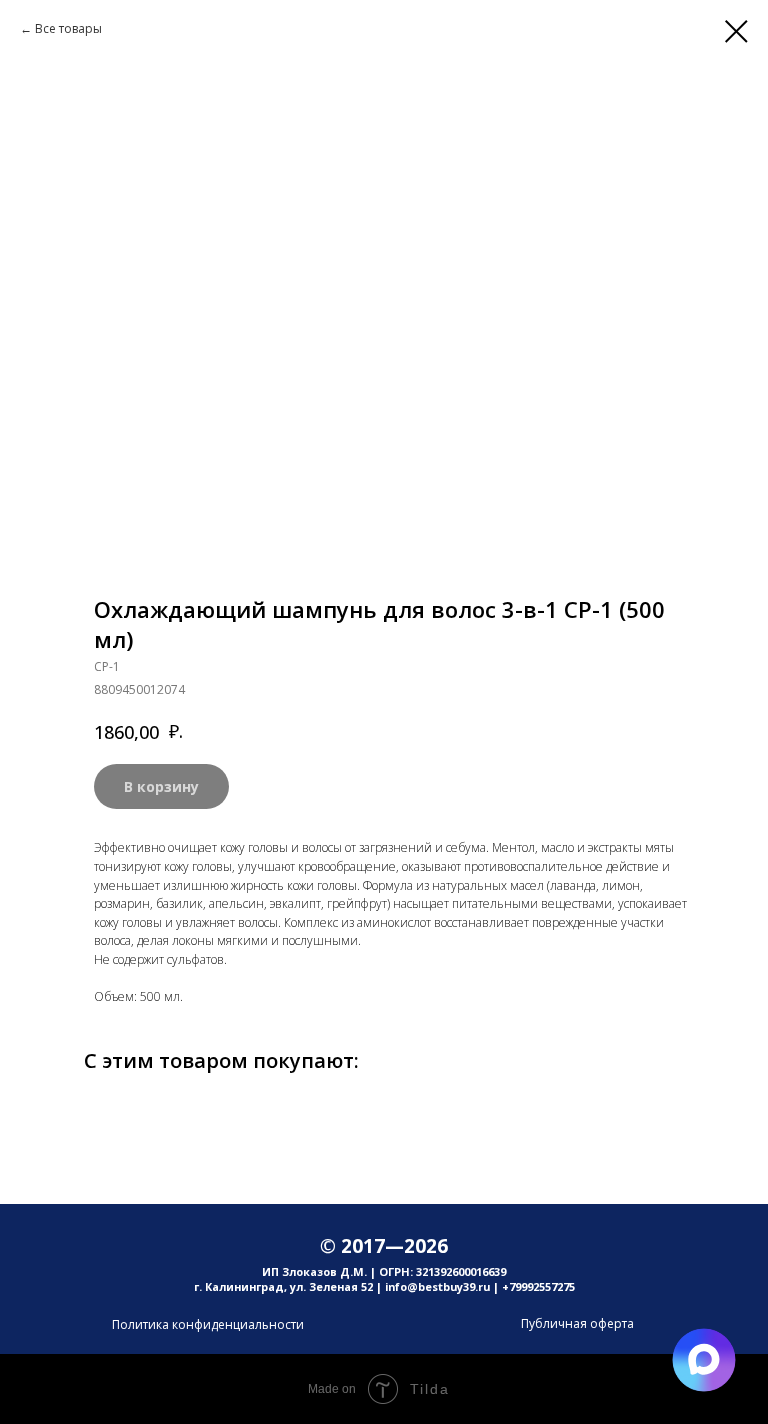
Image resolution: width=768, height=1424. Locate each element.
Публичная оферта (577, 1323)
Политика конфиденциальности (208, 1324)
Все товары (68, 28)
